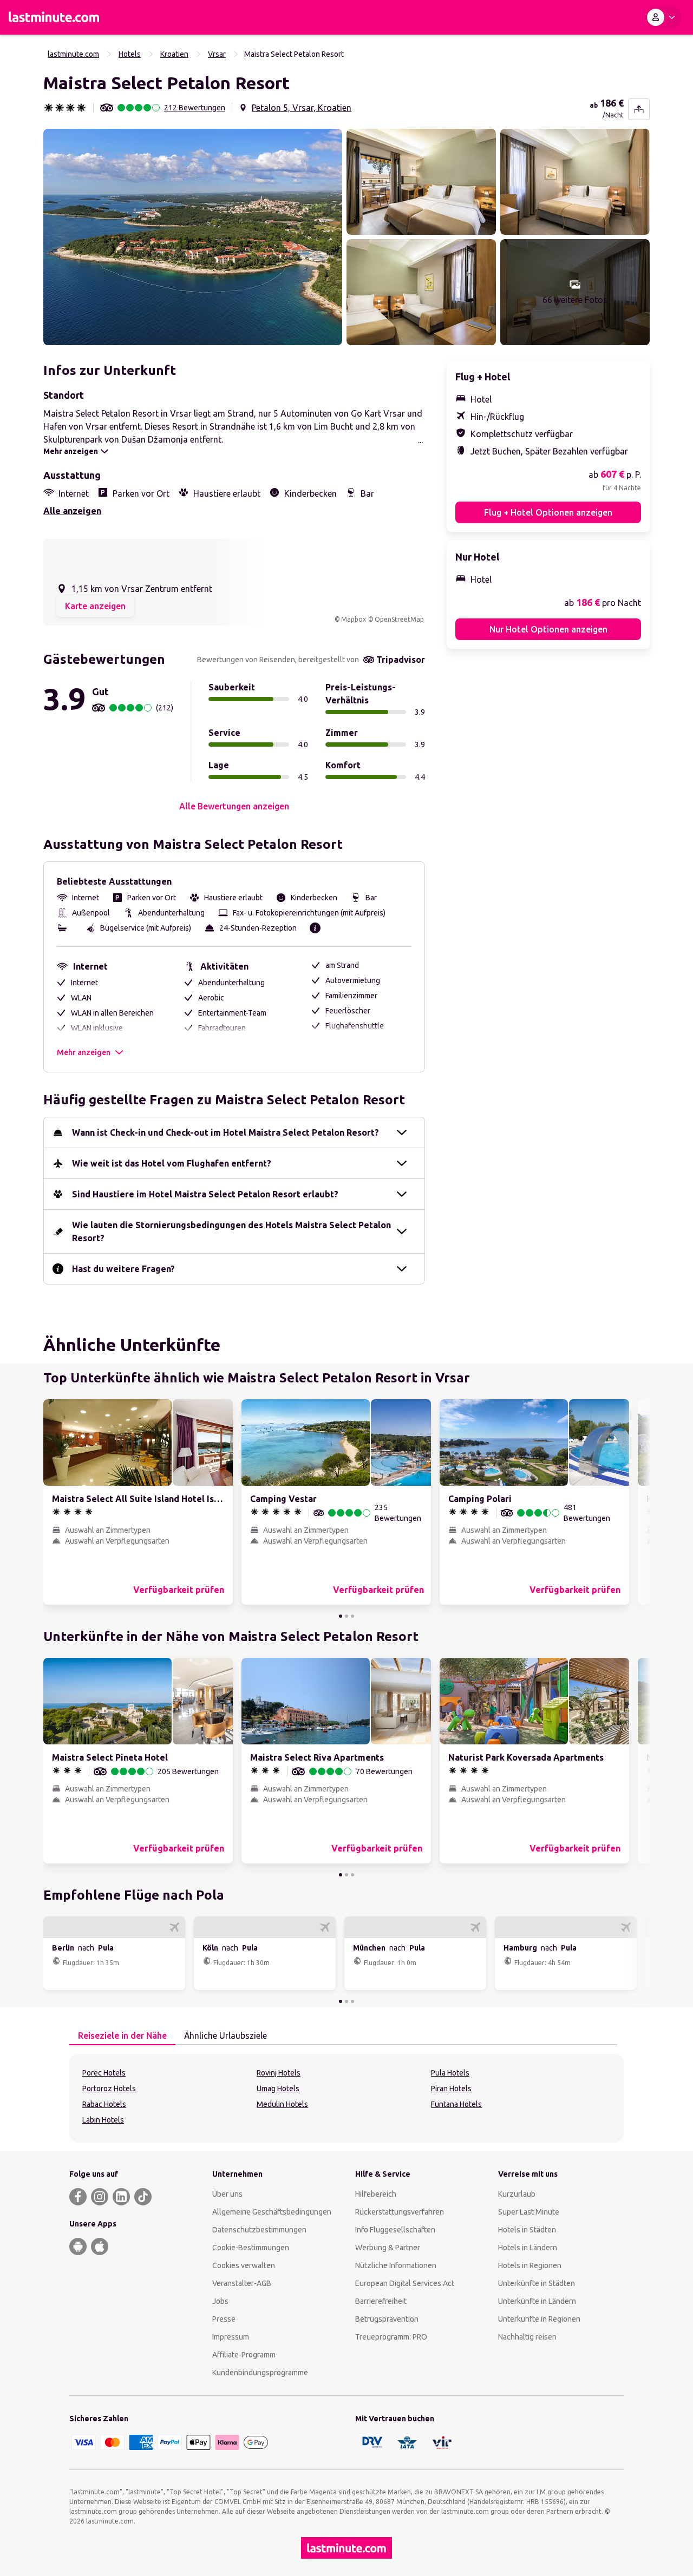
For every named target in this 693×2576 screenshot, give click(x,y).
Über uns (227, 2194)
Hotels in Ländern (528, 2248)
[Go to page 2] (346, 1616)
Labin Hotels (103, 2120)
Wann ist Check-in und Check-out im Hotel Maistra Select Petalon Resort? (225, 1132)
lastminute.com (73, 54)
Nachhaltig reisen (527, 2337)
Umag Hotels (278, 2089)
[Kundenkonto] (663, 17)
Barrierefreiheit (381, 2301)
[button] (193, 237)
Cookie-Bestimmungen (251, 2248)
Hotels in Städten (527, 2230)
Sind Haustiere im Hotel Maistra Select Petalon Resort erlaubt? (205, 1194)
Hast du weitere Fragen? (123, 1269)
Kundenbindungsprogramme (260, 2373)
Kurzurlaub (517, 2194)
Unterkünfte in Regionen (539, 2319)
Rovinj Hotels (279, 2073)
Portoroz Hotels (109, 2089)
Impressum (231, 2337)
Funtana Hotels (456, 2104)
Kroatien (174, 54)
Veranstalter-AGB (242, 2283)
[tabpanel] (346, 2098)
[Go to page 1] (341, 1616)
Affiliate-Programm (244, 2355)
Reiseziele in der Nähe (122, 2035)
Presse (224, 2319)
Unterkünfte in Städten (537, 2283)
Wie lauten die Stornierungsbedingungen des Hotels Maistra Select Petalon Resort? (231, 1231)
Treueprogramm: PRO (391, 2337)
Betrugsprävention (387, 2319)
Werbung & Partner (388, 2248)
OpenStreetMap (399, 619)
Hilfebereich (376, 2194)
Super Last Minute (529, 2212)
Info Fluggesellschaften (395, 2230)
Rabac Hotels (104, 2104)
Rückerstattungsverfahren (400, 2212)
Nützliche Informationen (396, 2265)
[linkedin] (121, 2197)
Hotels (130, 54)
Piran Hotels (451, 2089)
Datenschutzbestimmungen (259, 2230)
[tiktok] (143, 2197)
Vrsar (217, 54)
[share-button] (639, 109)
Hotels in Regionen (530, 2265)
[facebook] (78, 2197)
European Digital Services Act (405, 2283)
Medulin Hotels (282, 2104)
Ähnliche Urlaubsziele (225, 2035)
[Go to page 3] (352, 1616)
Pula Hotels (450, 2073)
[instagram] (100, 2197)
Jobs (220, 2301)
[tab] (122, 2036)
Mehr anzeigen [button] (84, 1052)
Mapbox (354, 619)
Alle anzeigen (72, 511)
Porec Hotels (104, 2073)
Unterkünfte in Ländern (537, 2301)
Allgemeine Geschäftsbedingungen (272, 2212)
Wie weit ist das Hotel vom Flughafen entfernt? (172, 1163)
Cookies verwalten (244, 2265)
